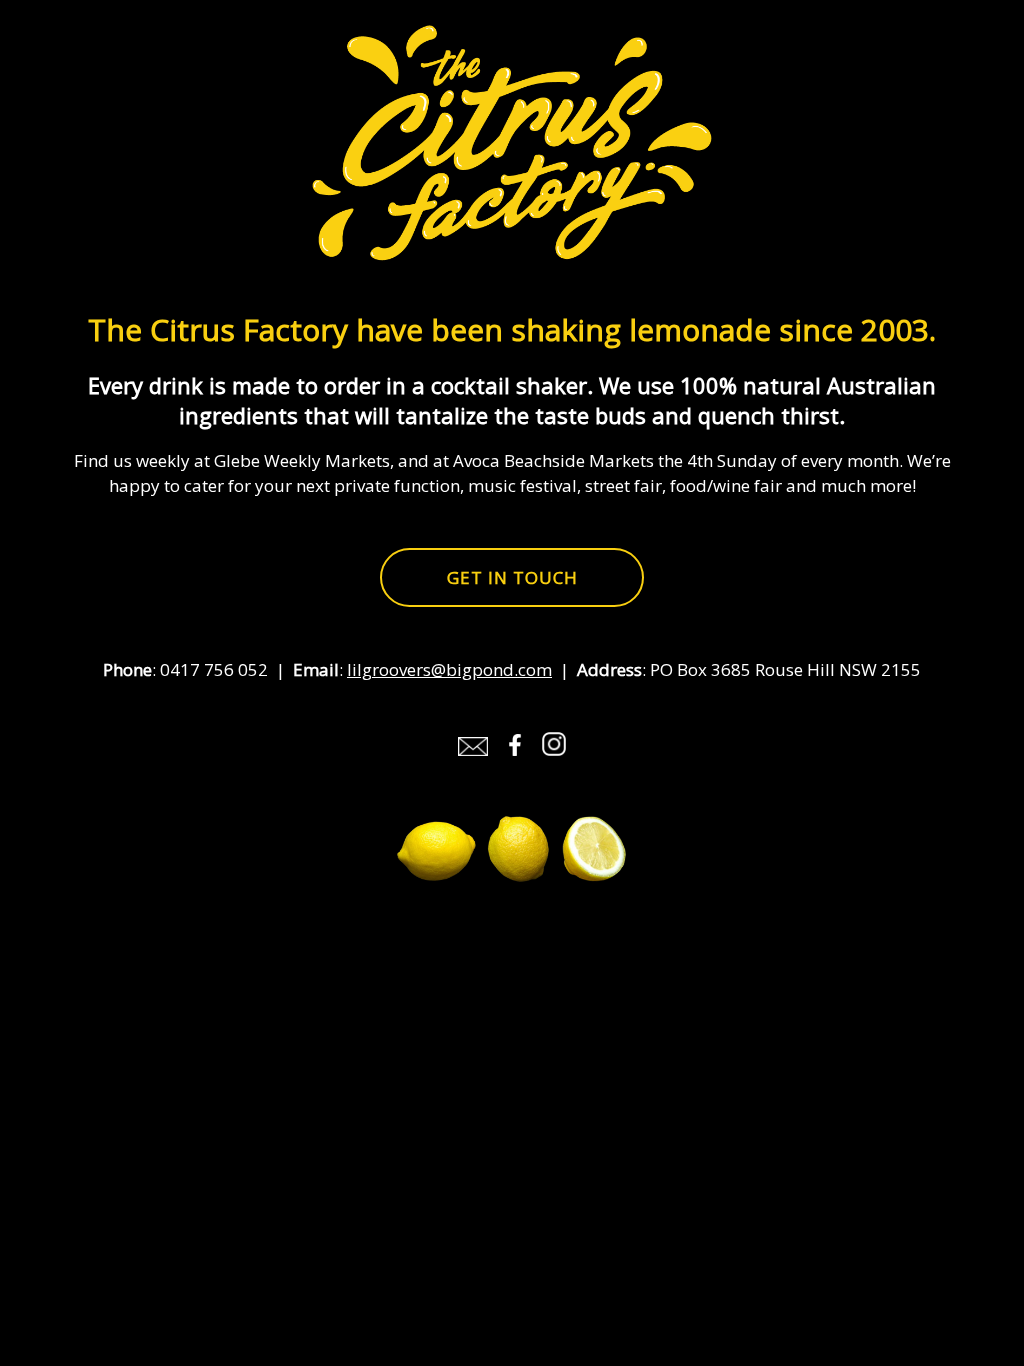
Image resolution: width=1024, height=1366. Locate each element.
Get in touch (512, 577)
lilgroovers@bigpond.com (449, 669)
